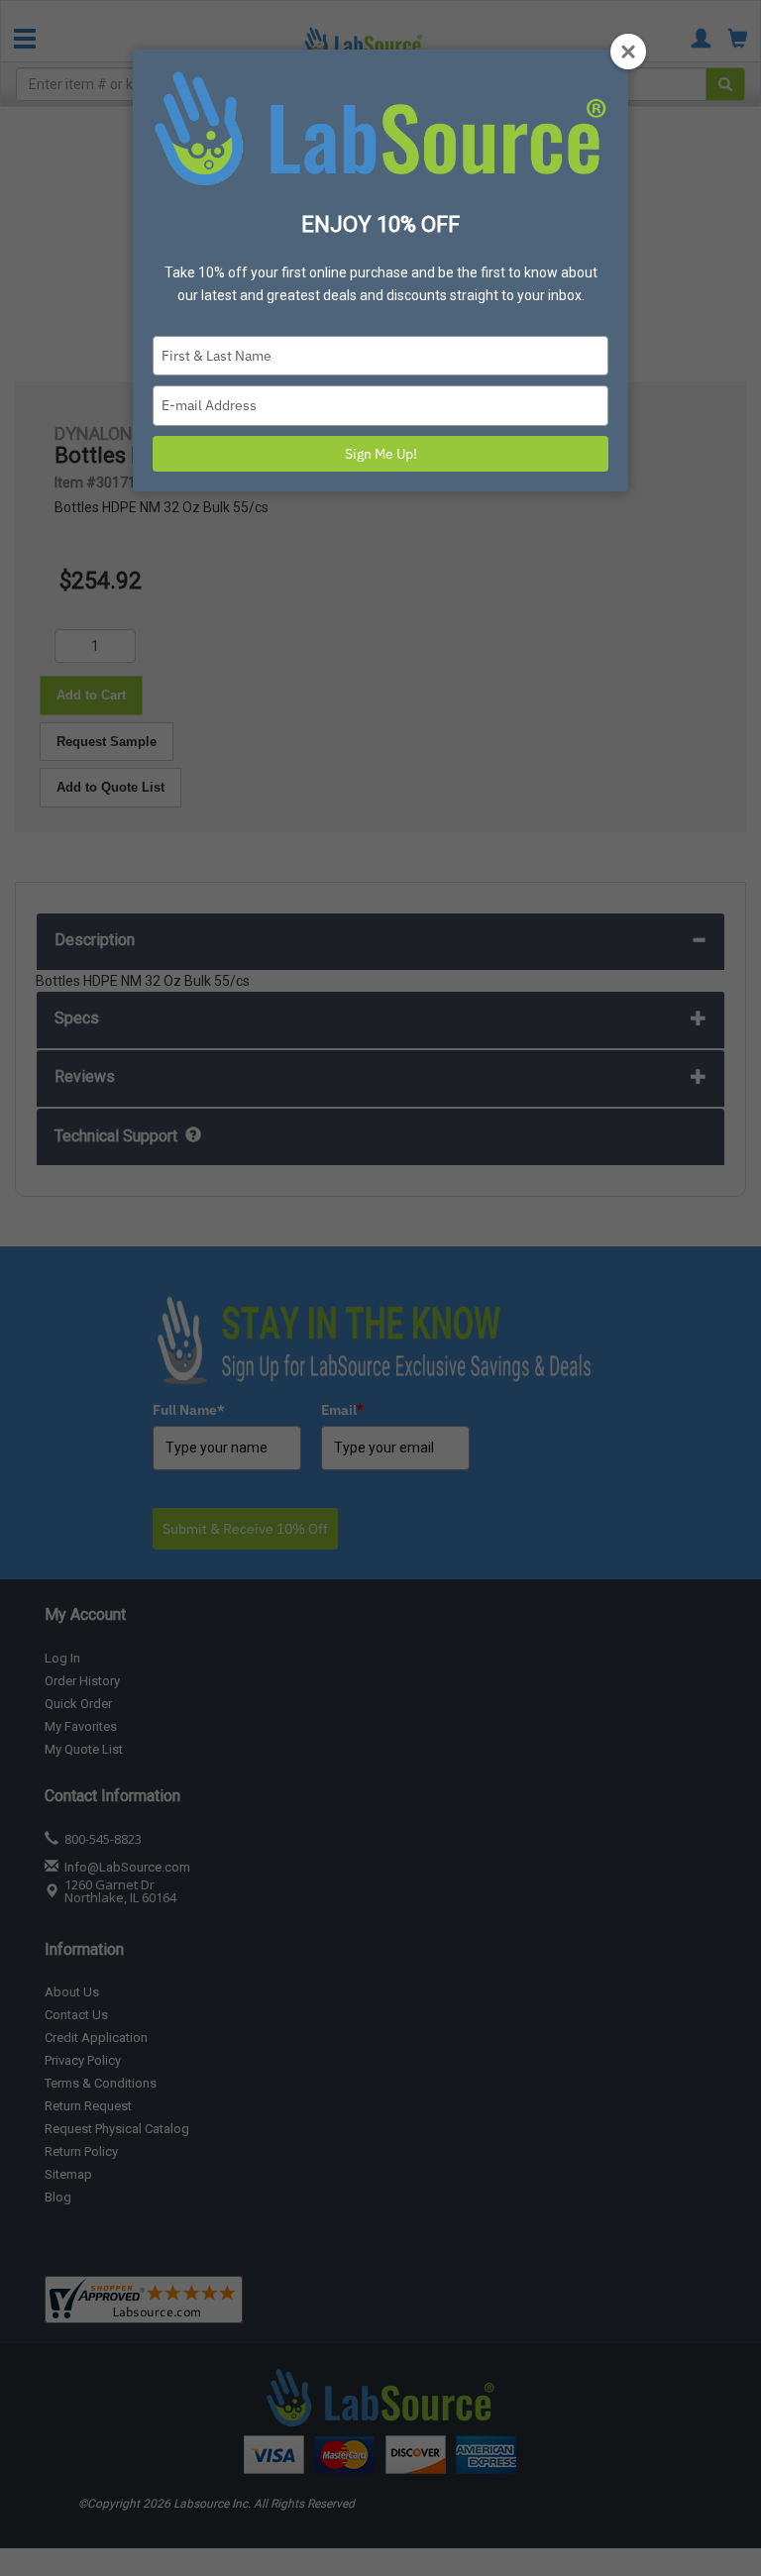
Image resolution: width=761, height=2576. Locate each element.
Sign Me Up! (381, 454)
